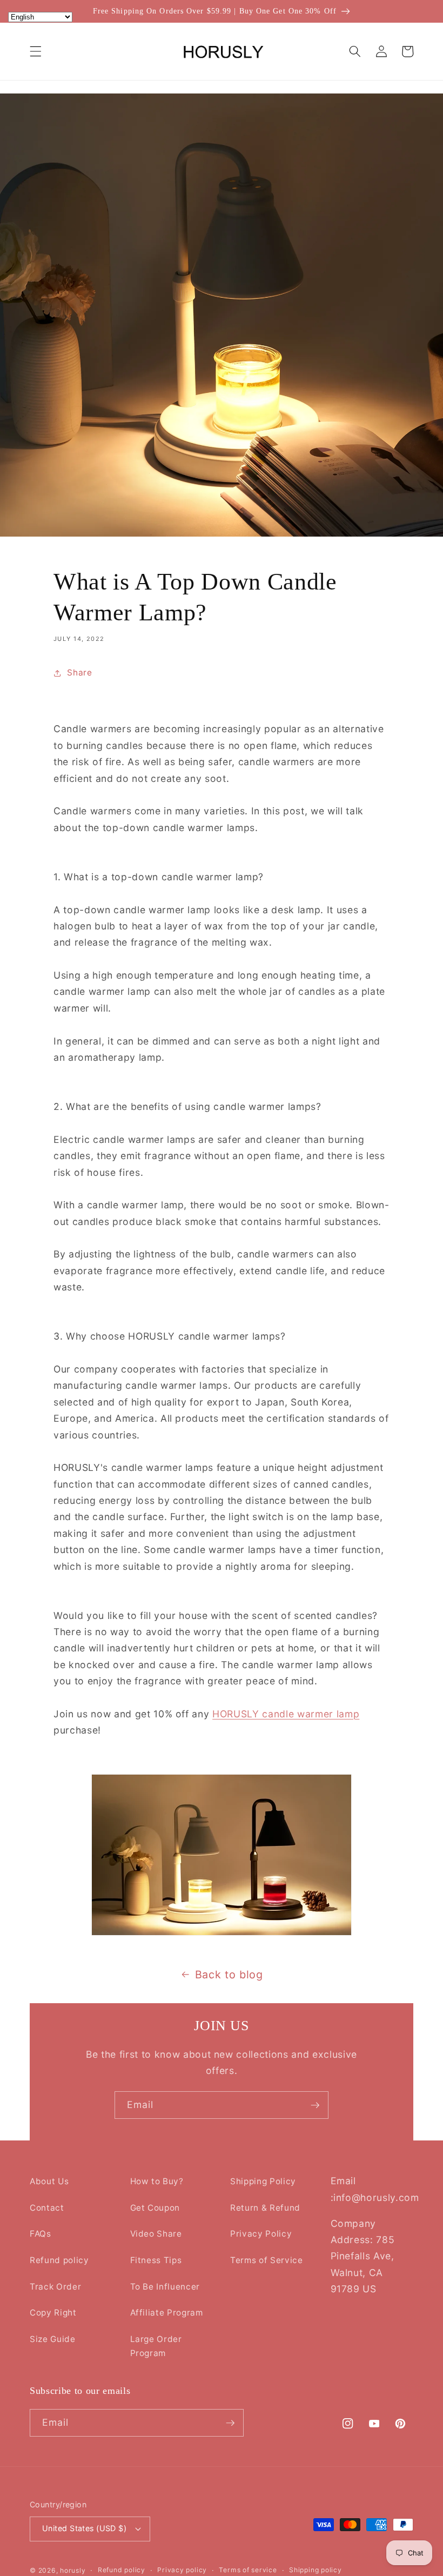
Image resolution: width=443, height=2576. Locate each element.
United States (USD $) (84, 2528)
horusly (73, 2570)
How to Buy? (157, 2181)
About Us (49, 2181)
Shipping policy (316, 2570)
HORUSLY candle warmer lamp (286, 1714)
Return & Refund (265, 2208)
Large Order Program (156, 2346)
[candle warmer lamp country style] (222, 1855)
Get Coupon (155, 2208)
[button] (36, 51)
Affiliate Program (167, 2313)
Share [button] (79, 673)
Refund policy (59, 2260)
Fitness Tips (156, 2260)
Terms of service (248, 2570)
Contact (47, 2208)
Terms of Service (267, 2260)
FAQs (41, 2234)
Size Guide (53, 2339)
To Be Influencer (165, 2287)
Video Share (156, 2234)
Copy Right (53, 2313)
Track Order (55, 2287)
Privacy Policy (261, 2234)
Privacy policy (182, 2570)
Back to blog (229, 1975)
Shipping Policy (263, 2181)
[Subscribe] (315, 2105)
